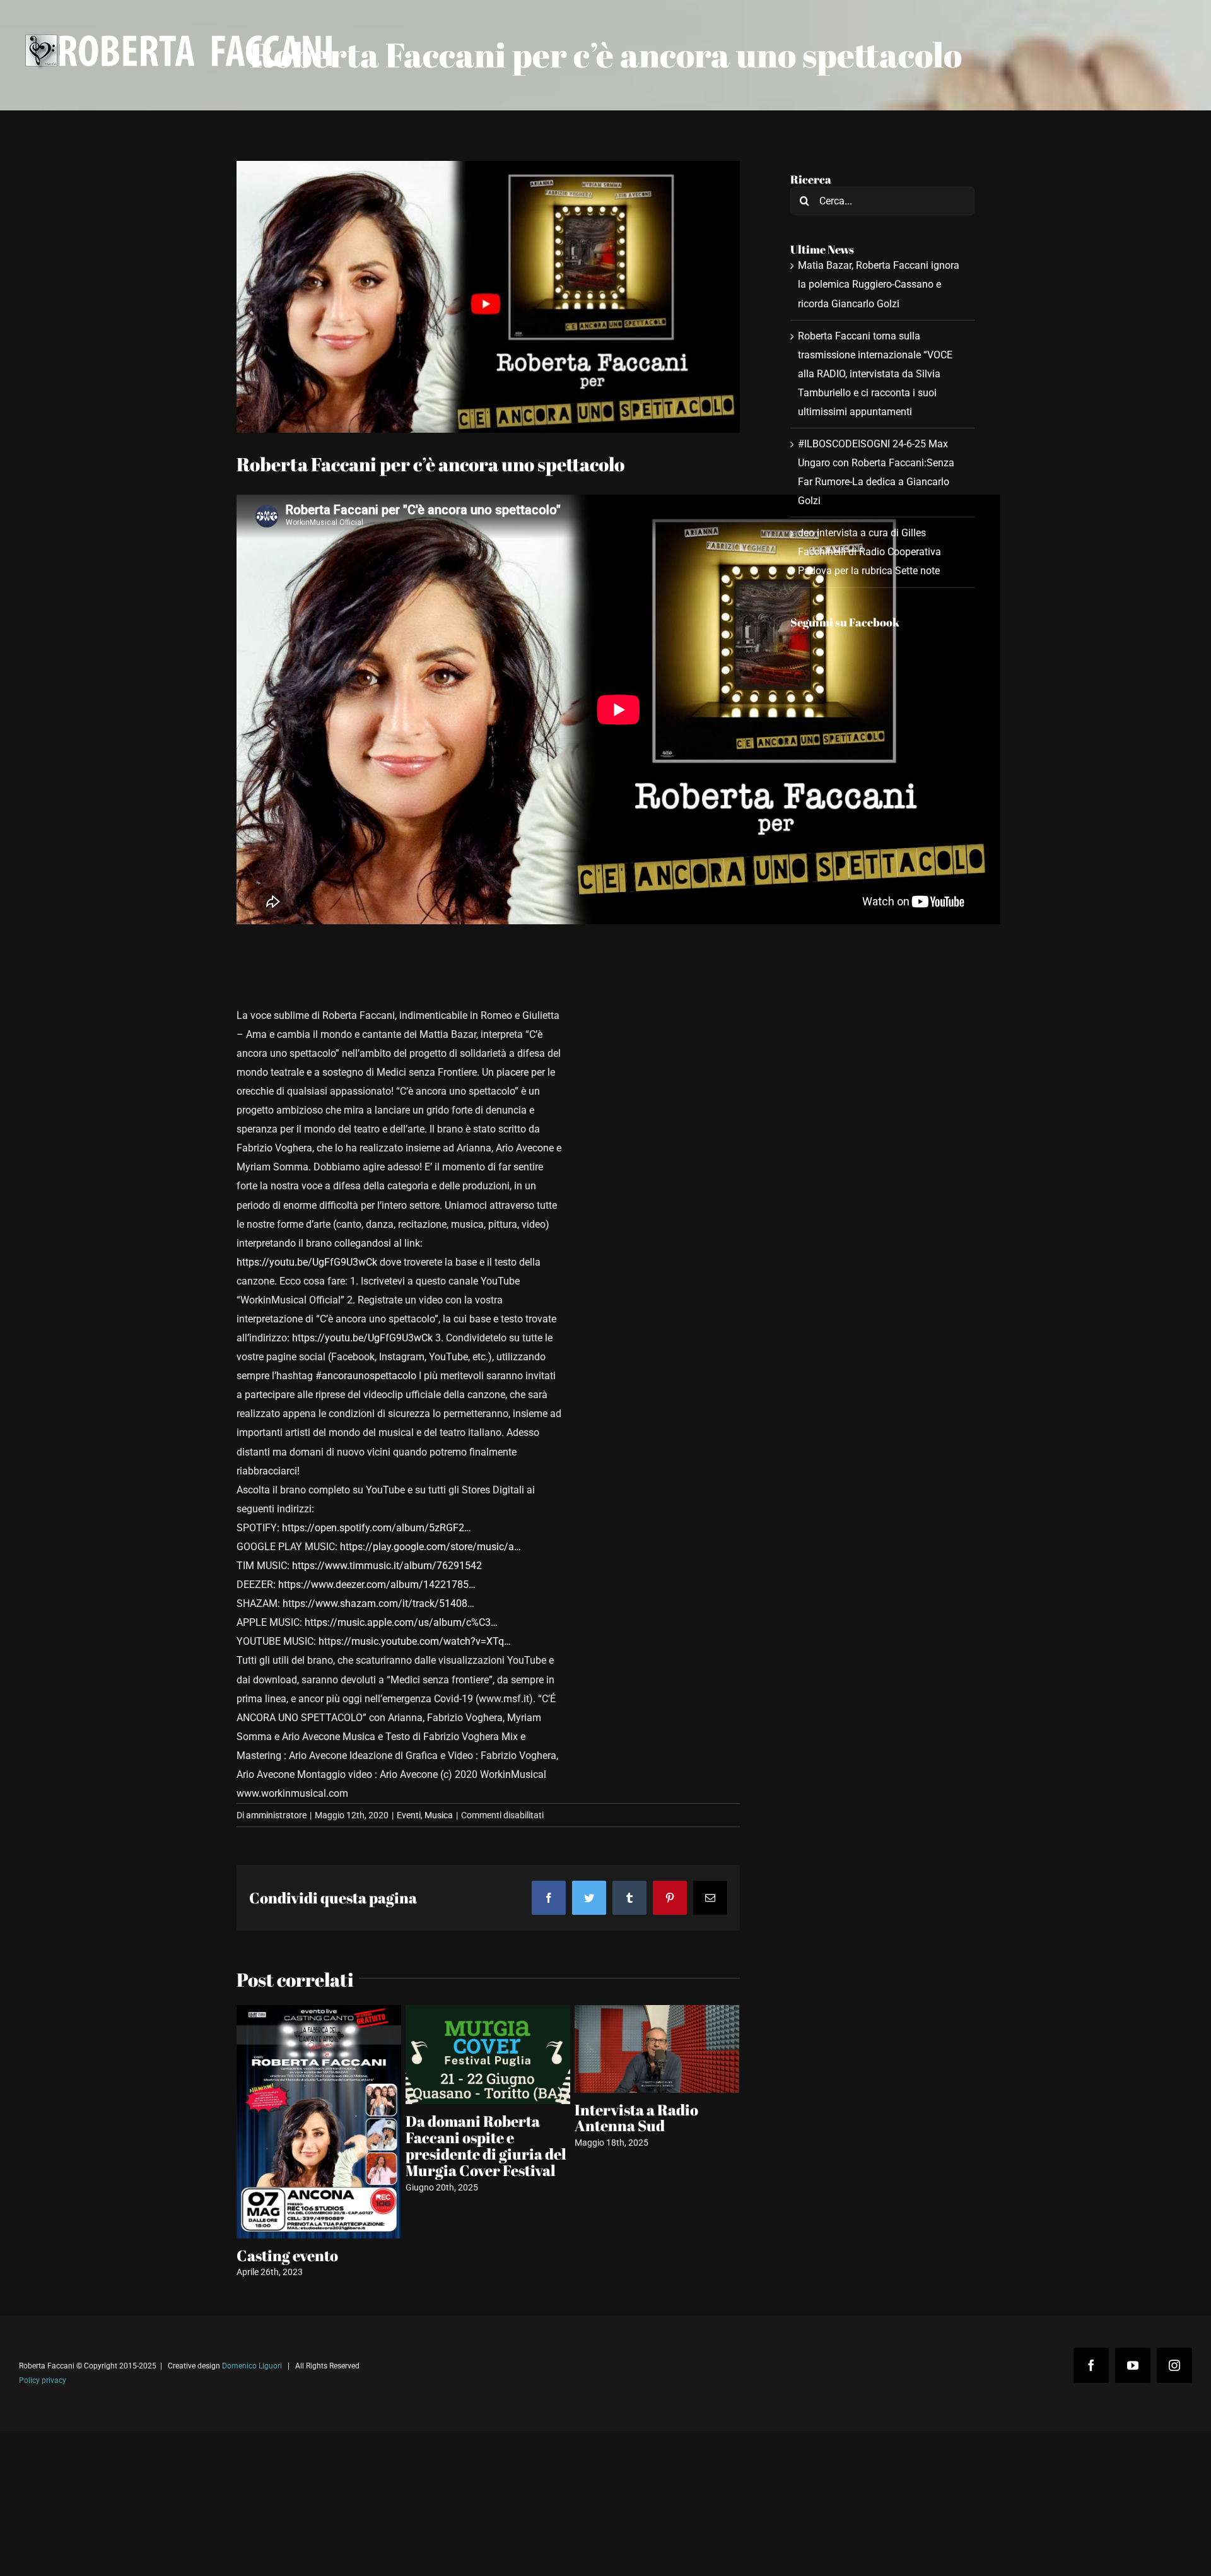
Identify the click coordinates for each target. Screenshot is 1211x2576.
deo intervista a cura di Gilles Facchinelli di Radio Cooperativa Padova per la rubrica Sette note (869, 552)
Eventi (409, 1815)
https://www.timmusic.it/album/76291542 (387, 1566)
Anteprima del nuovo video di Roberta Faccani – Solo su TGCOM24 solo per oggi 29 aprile (485, 2142)
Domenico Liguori (252, 2375)
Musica (439, 1815)
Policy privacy (43, 2389)
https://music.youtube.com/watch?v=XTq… (415, 1641)
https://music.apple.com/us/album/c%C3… (401, 1622)
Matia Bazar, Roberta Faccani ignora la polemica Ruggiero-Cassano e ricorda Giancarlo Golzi (879, 284)
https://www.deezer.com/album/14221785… (377, 1585)
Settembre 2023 (629, 2184)
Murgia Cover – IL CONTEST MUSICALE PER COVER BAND (311, 2247)
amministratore (276, 1815)
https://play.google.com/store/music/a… (430, 1547)
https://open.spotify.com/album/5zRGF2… (377, 1528)
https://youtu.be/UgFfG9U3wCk (307, 1262)
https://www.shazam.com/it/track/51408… (378, 1603)
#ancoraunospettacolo (366, 1376)
